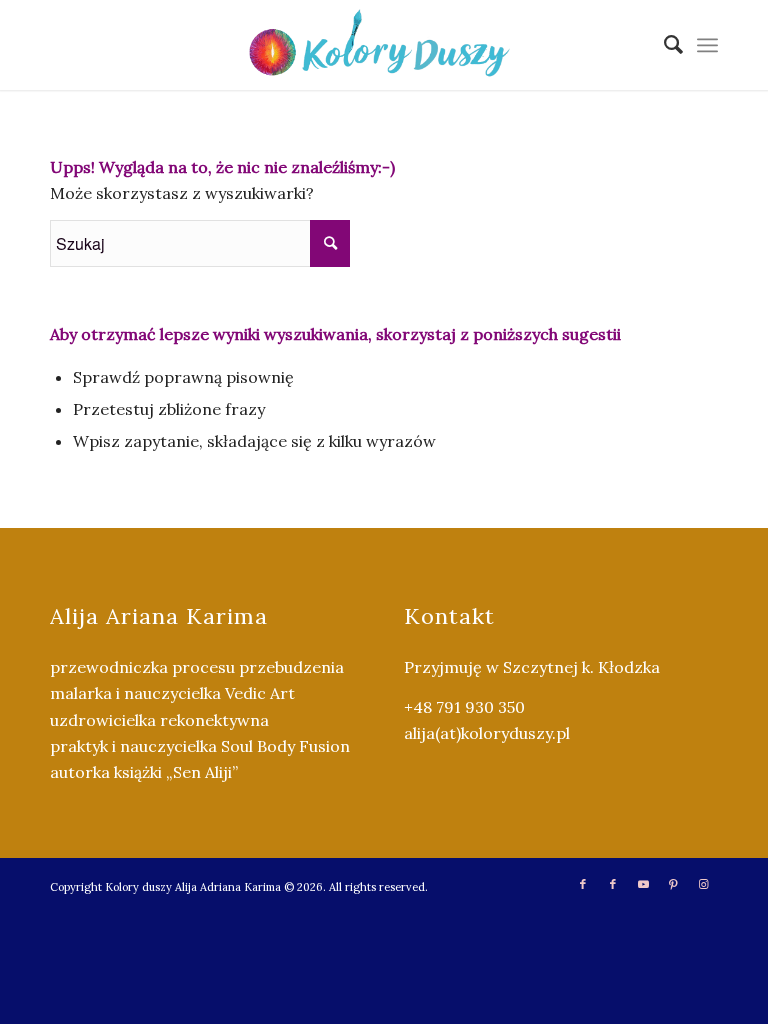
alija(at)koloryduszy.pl (487, 733)
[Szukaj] (663, 45)
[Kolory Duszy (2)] (384, 45)
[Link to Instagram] (703, 884)
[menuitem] (663, 45)
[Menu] (707, 45)
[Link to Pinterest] (673, 884)
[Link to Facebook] (583, 884)
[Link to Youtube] (643, 884)
